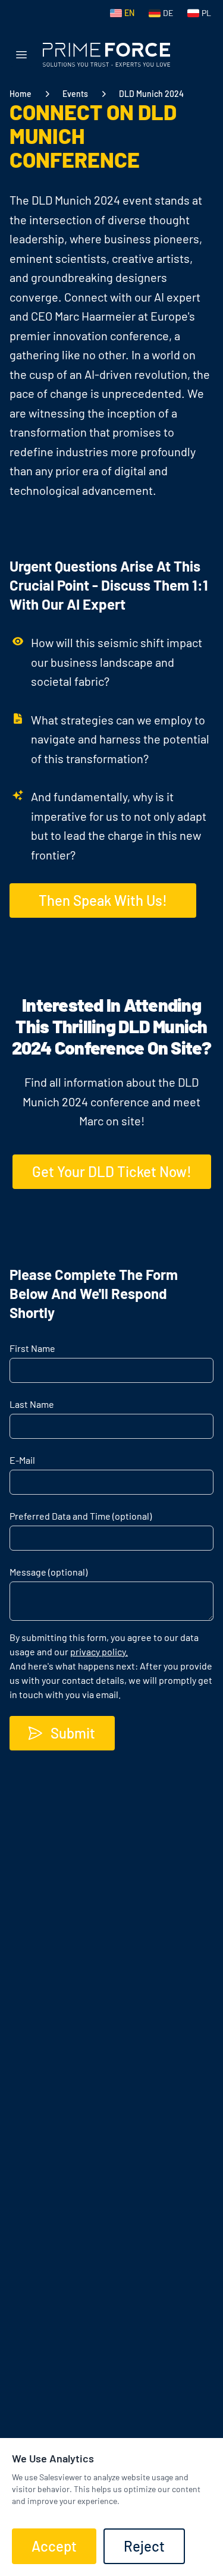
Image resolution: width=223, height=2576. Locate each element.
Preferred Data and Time (81, 1516)
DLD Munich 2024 (151, 94)
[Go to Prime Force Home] (106, 55)
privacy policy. (99, 1651)
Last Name (32, 1404)
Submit (73, 1733)
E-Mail (22, 1460)
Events (75, 94)
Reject (144, 2546)
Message (48, 1572)
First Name (32, 1348)
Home (21, 94)
